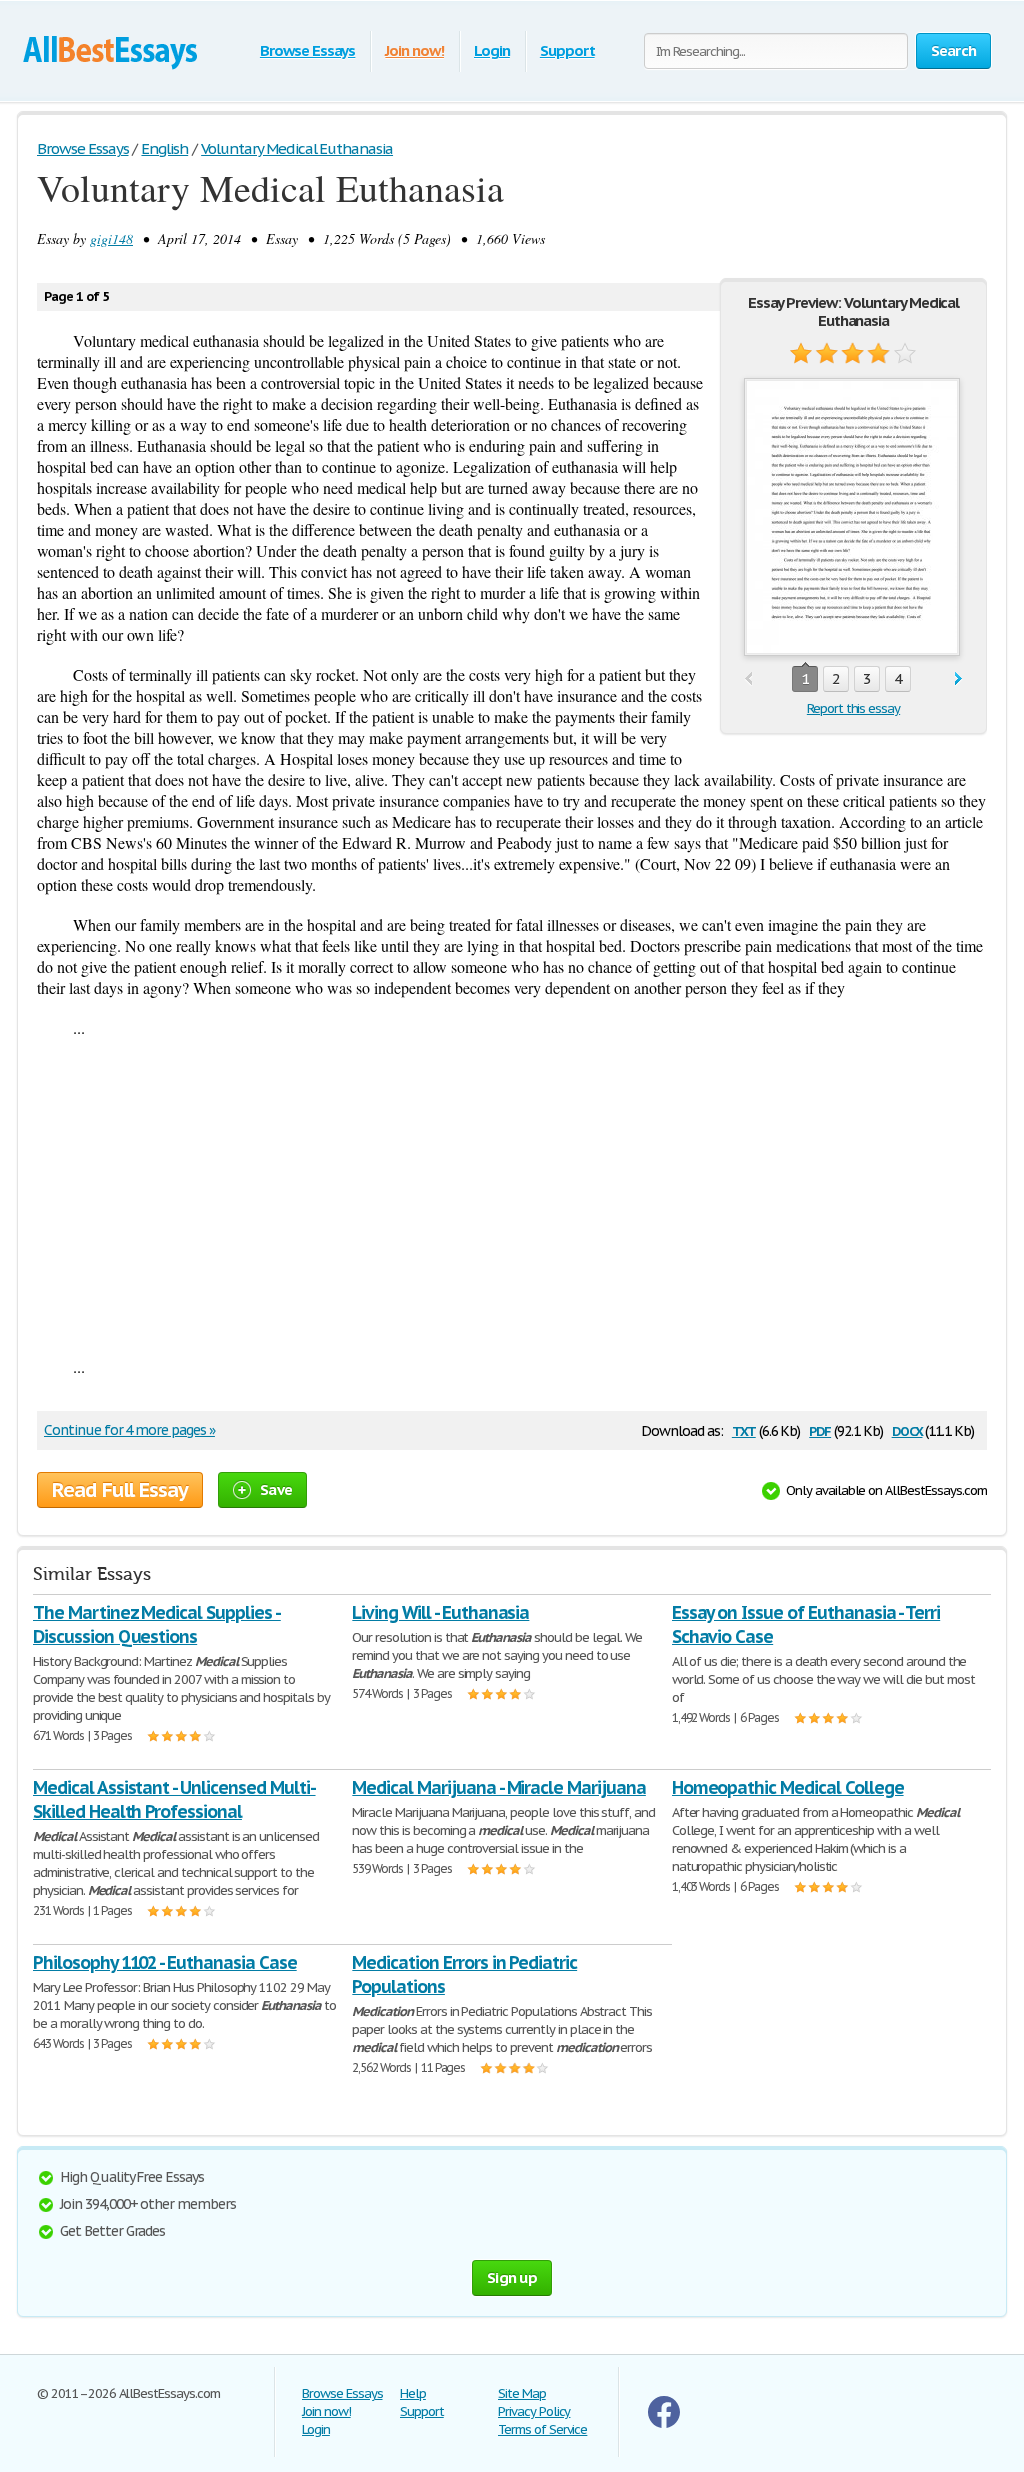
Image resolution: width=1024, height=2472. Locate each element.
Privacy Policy (534, 2411)
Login (492, 50)
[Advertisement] (512, 1197)
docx (907, 1429)
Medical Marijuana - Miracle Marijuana (499, 1787)
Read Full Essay (120, 1490)
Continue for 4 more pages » (129, 1430)
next (958, 679)
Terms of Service (542, 2429)
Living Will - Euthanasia (440, 1612)
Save (276, 1489)
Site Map (522, 2393)
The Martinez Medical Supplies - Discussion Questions (157, 1624)
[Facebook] (664, 2423)
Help (413, 2393)
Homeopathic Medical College (788, 1787)
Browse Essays (307, 50)
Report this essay (853, 708)
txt (744, 1429)
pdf (820, 1429)
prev (748, 679)
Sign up (512, 2277)
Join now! (414, 50)
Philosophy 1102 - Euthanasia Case (165, 1962)
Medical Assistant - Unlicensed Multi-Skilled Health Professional (174, 1799)
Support (567, 50)
